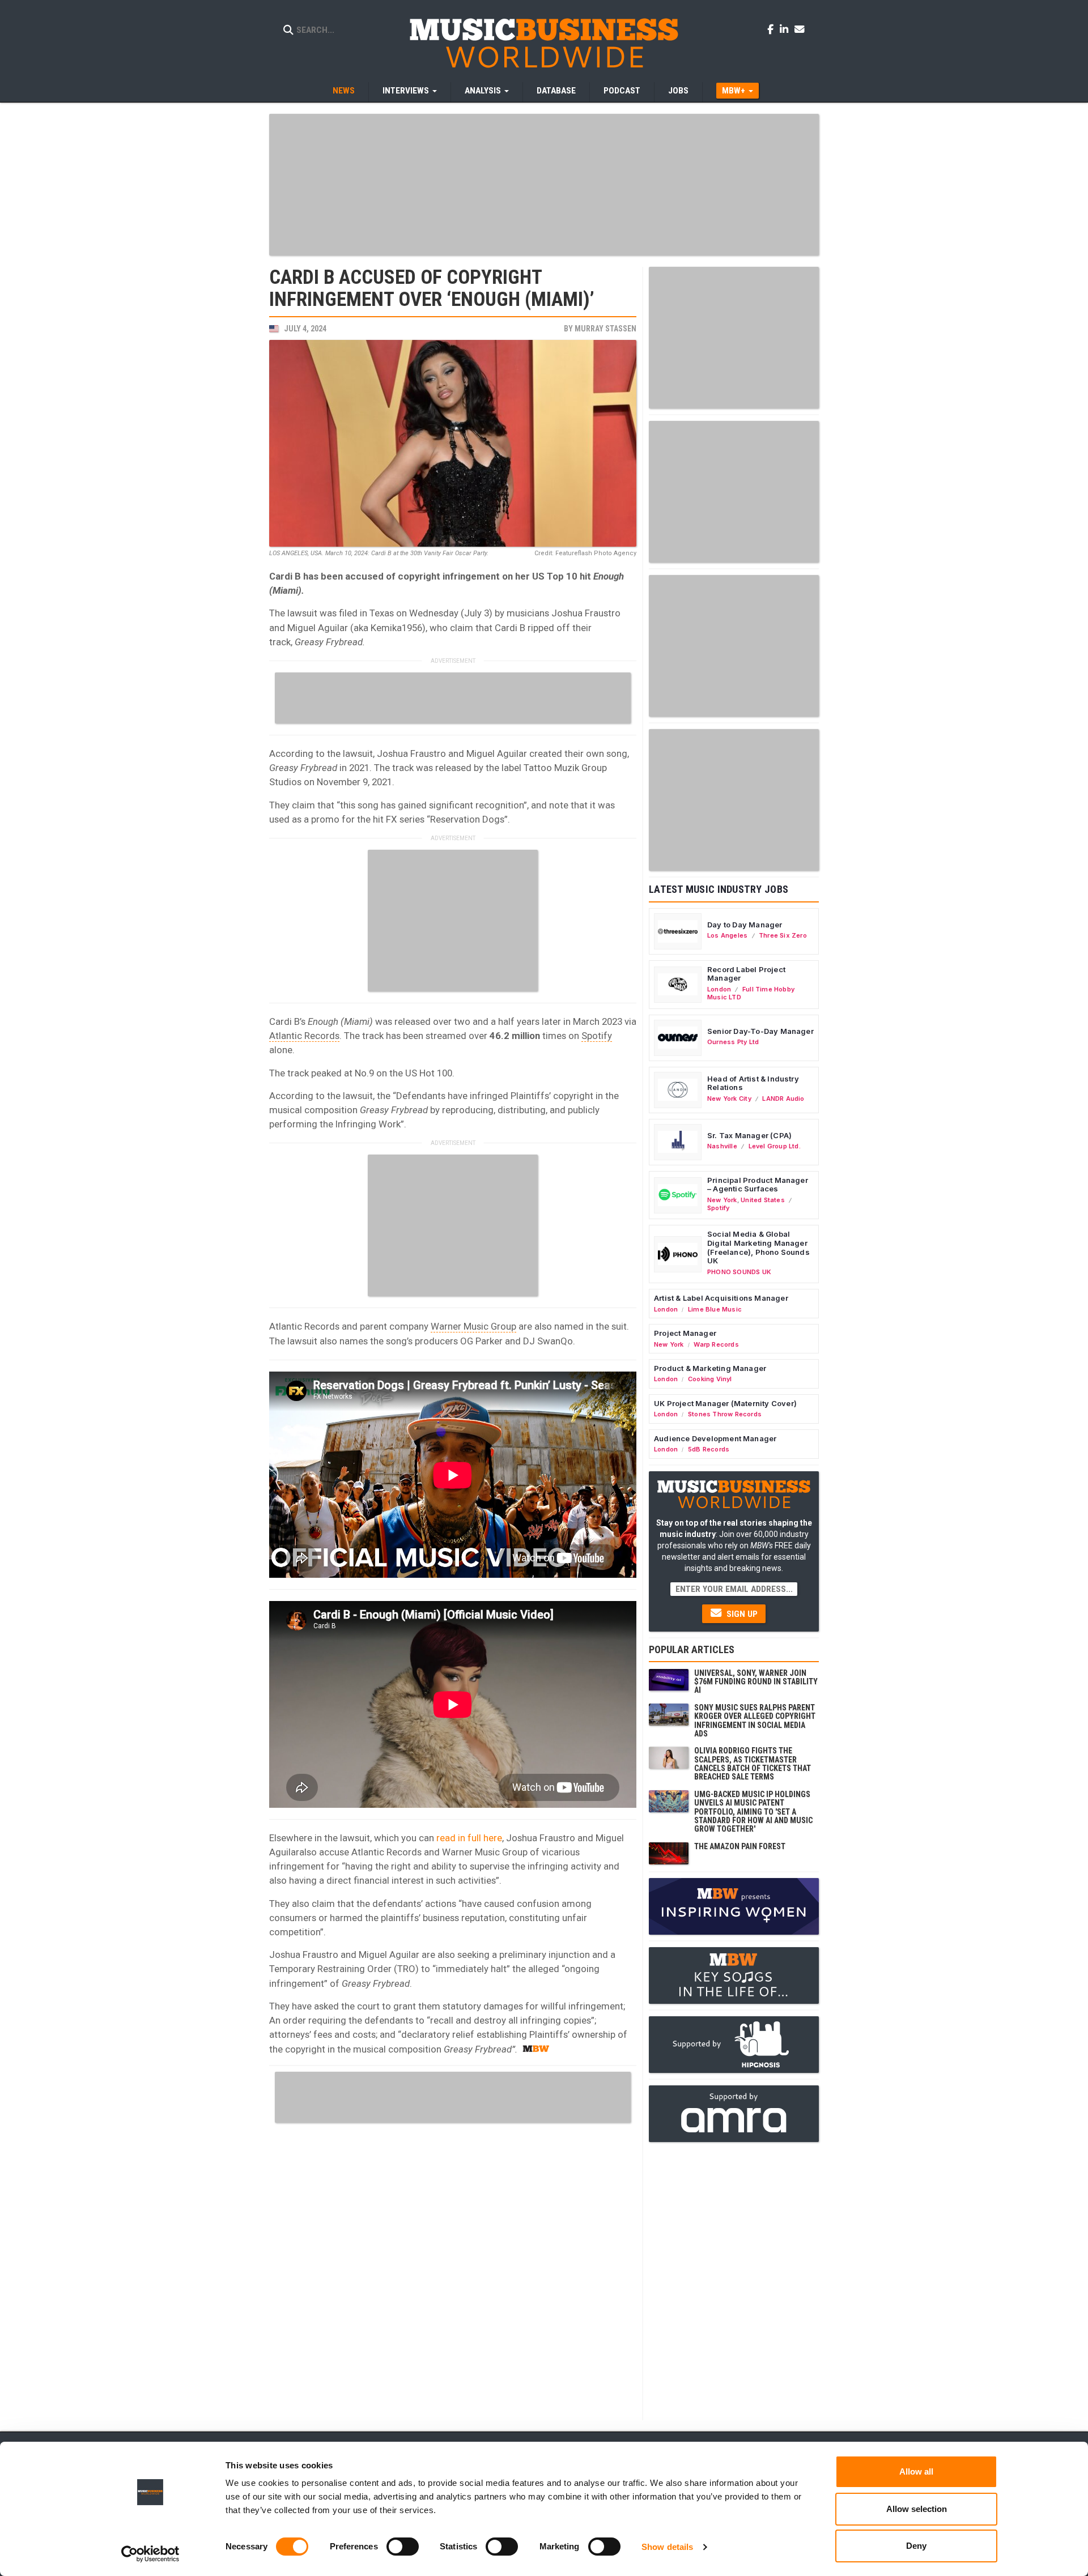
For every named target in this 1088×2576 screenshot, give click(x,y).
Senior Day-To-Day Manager (760, 1031)
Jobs (678, 91)
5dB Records (709, 1449)
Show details (667, 2547)
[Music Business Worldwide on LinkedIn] (786, 29)
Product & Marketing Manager (710, 1368)
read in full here (469, 1838)
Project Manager (685, 1333)
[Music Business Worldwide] (544, 42)
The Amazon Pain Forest (740, 1846)
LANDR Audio (783, 1098)
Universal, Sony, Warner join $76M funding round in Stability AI (756, 1682)
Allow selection (917, 2509)
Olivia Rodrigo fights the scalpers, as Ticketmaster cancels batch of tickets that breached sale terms (753, 1764)
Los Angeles (727, 935)
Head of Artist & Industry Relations (753, 1083)
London (719, 989)
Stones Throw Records (725, 1414)
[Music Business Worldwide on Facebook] (772, 29)
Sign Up (741, 1614)
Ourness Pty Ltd (733, 1042)
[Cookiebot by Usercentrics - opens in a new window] (150, 2554)
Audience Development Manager (715, 1438)
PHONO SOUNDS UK (739, 1272)
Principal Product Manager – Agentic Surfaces (758, 1185)
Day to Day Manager (745, 925)
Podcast (622, 91)
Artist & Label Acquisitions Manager (721, 1298)
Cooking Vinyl (710, 1379)
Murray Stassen (605, 329)
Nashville (722, 1146)
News (344, 91)
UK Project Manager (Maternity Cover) (725, 1403)
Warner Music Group (473, 1326)
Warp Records (716, 1344)
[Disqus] (453, 2270)
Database (556, 91)
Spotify (597, 1036)
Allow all (916, 2471)
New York (722, 1200)
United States (763, 1200)
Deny (916, 2546)
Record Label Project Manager (746, 974)
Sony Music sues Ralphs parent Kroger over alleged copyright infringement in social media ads (755, 1721)
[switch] (403, 2547)
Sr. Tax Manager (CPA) (749, 1135)
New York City (729, 1098)
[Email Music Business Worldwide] (800, 29)
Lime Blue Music (715, 1309)
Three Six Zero (783, 935)
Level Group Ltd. (775, 1146)
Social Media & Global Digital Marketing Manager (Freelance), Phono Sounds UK (758, 1247)
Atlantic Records (304, 1036)
